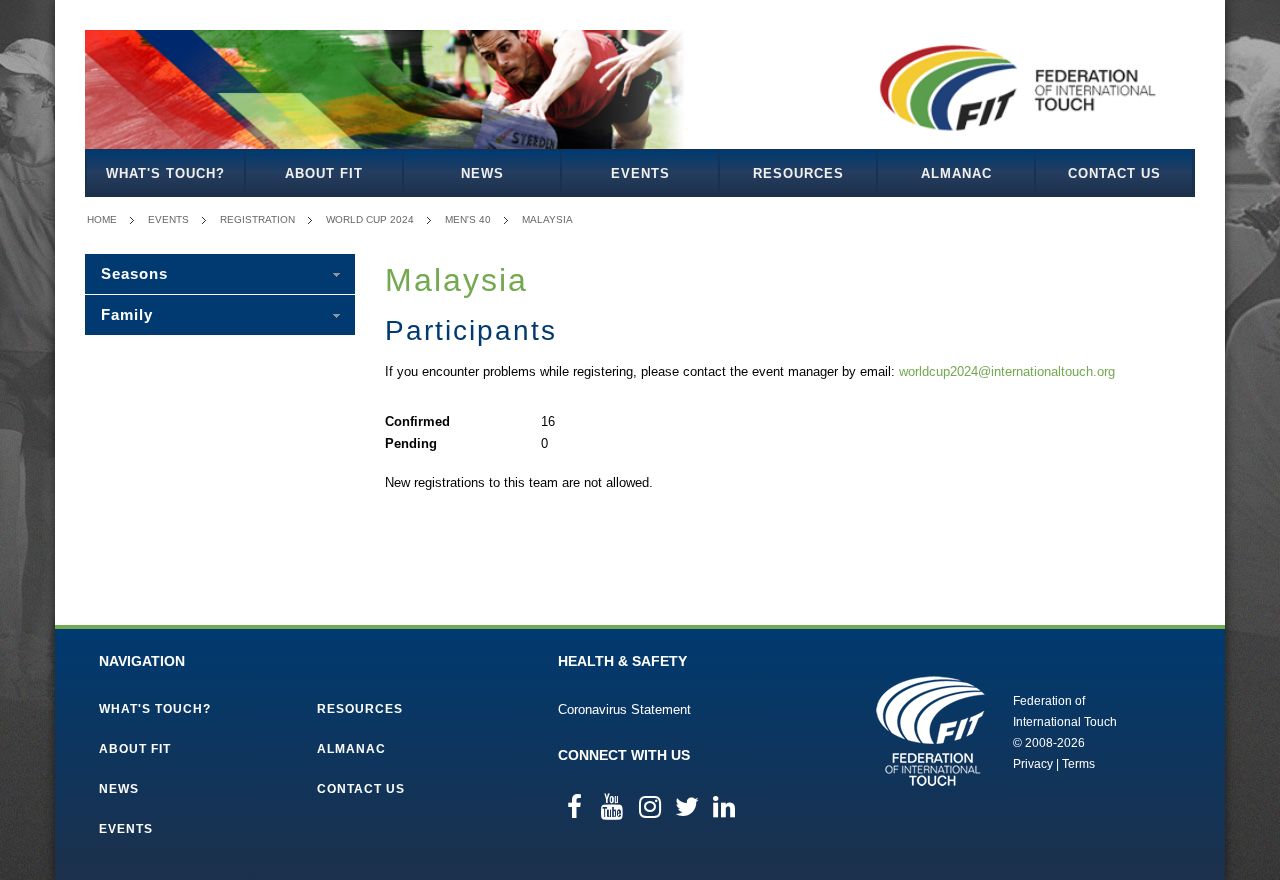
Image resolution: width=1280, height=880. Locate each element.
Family (127, 314)
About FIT (324, 173)
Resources (798, 173)
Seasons (134, 273)
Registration (257, 219)
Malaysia (547, 219)
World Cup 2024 (370, 219)
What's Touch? (165, 173)
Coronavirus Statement (624, 709)
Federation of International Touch (930, 731)
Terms (1078, 764)
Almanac (956, 173)
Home (102, 219)
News (482, 173)
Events (640, 173)
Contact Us (1114, 173)
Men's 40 (468, 219)
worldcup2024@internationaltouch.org (1007, 371)
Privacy (1033, 764)
